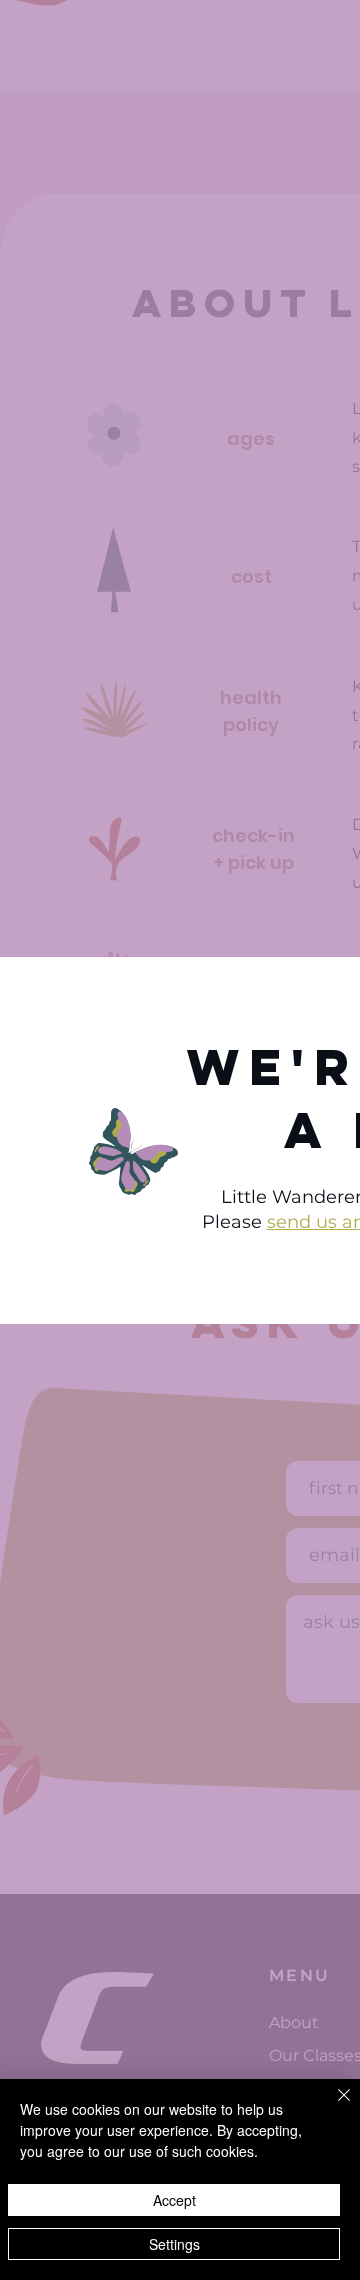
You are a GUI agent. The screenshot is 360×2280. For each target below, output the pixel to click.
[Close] (332, 2107)
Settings (174, 2244)
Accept (174, 2200)
